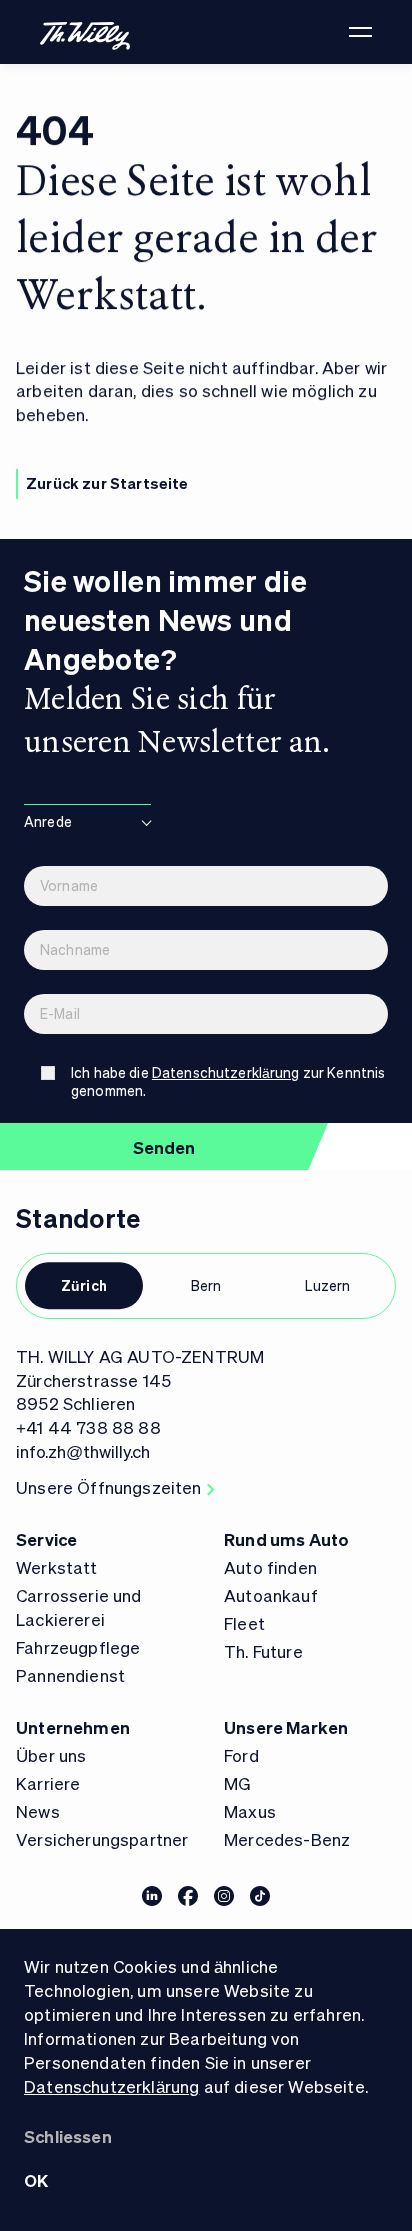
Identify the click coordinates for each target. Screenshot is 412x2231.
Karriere (48, 1783)
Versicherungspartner (102, 1839)
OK (36, 2180)
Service (46, 1539)
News (38, 1811)
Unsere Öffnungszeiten (109, 1487)
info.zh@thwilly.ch (83, 1451)
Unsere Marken (286, 1727)
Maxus (250, 1811)
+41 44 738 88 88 (88, 1427)
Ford (241, 1755)
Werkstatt (57, 1567)
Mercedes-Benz (287, 1839)
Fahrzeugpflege (78, 1647)
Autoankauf (271, 1595)
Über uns (51, 1755)
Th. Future (263, 1651)
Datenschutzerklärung (111, 2086)
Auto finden (270, 1567)
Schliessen (68, 2136)
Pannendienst (70, 1675)
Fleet (244, 1623)
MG (237, 1783)
